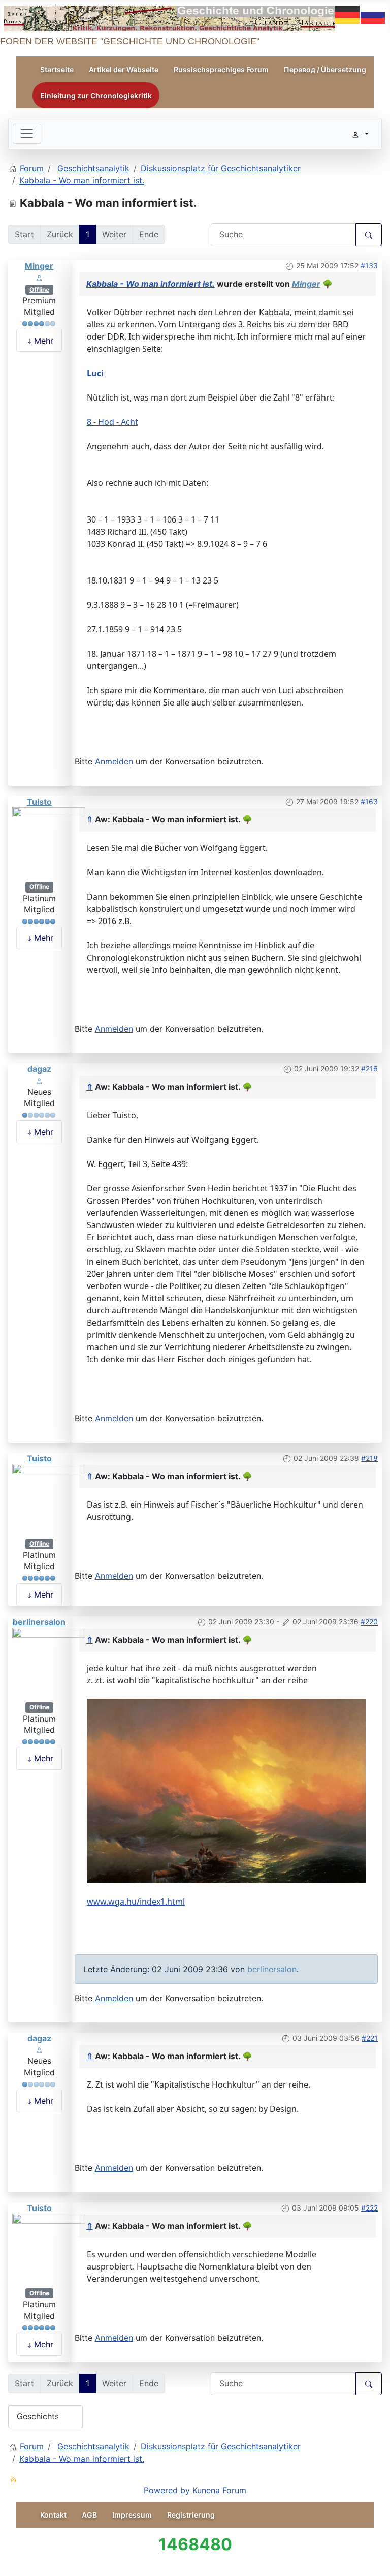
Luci (95, 373)
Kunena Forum (219, 2490)
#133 (369, 266)
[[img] (226, 1790)
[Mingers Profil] (39, 277)
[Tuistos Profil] (49, 843)
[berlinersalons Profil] (49, 1664)
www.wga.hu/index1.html (136, 1902)
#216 (369, 1069)
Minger (39, 266)
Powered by (167, 2490)
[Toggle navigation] (27, 134)
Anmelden (114, 761)
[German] (348, 14)
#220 (369, 1622)
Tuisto (39, 802)
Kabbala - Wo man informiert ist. (151, 284)
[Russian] (373, 14)
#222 (369, 2208)
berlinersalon (39, 1622)
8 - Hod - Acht (112, 422)
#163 (369, 801)
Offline (39, 289)
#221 (370, 2038)
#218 (369, 1458)
